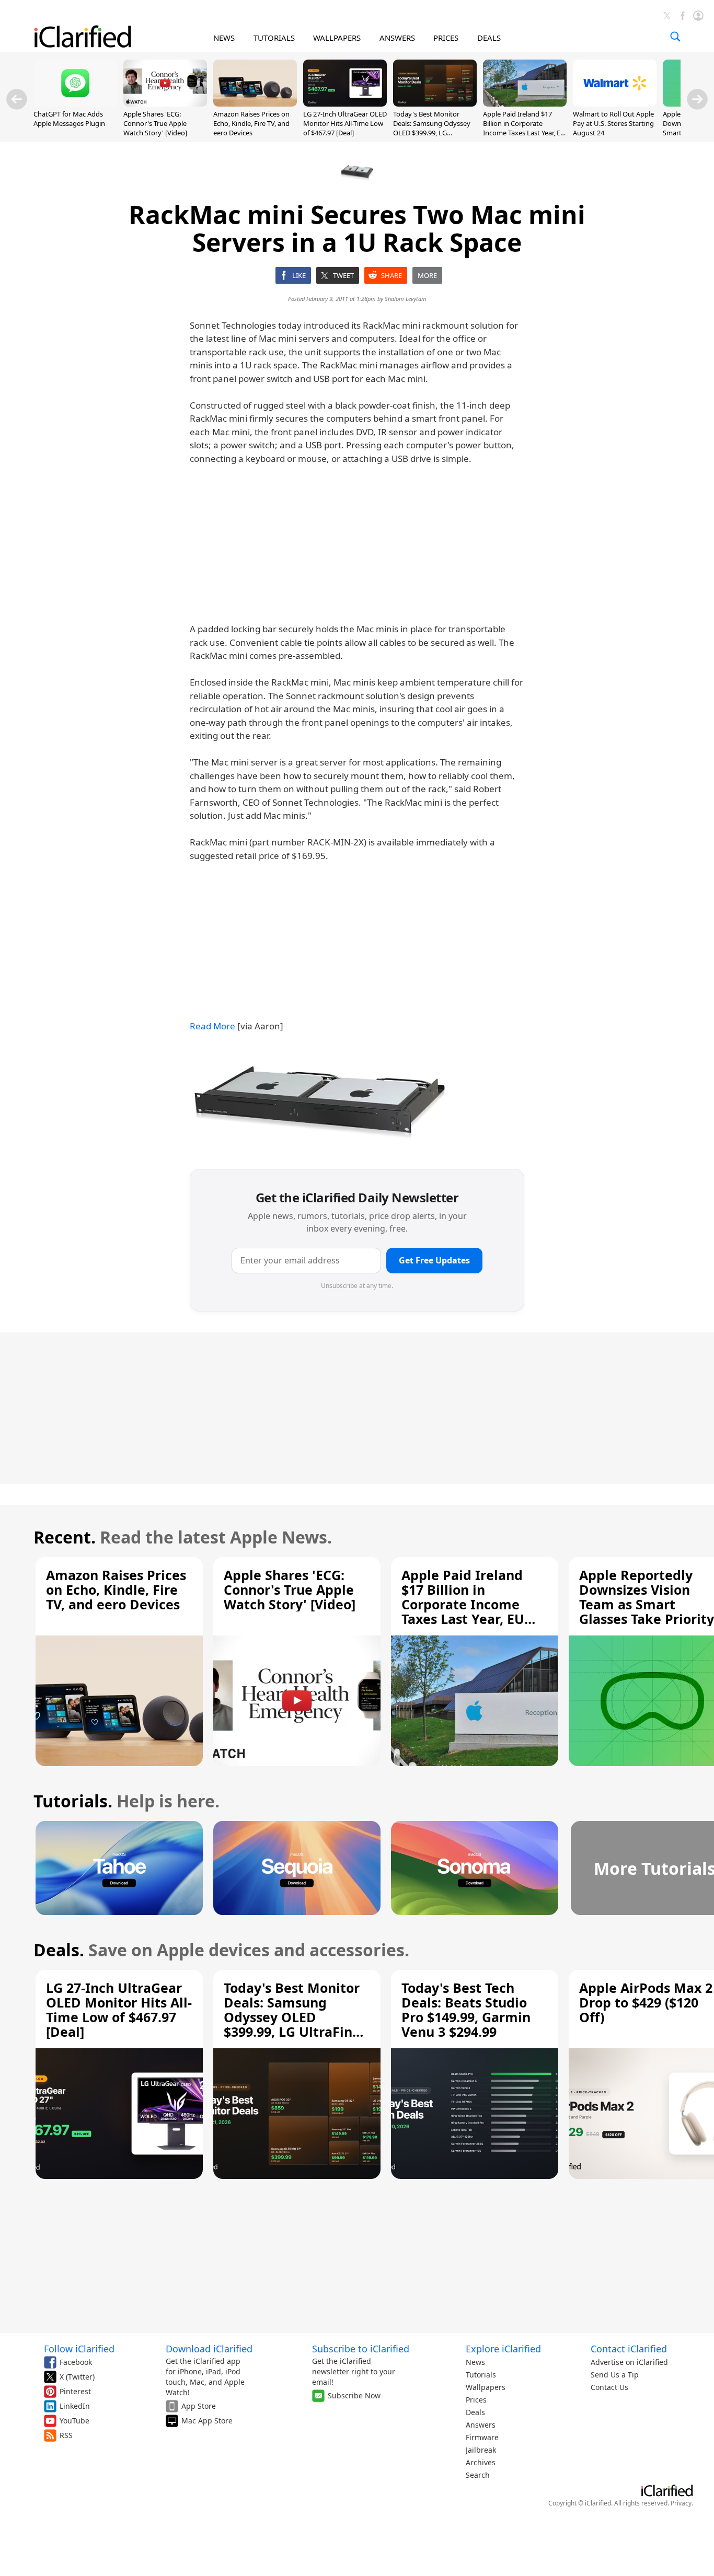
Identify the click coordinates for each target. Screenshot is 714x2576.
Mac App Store (207, 2421)
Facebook (76, 2362)
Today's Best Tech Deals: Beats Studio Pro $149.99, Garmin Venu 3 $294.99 (466, 2010)
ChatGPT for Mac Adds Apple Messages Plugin (69, 119)
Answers (481, 2425)
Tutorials (481, 2375)
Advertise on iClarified (629, 2362)
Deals (475, 2412)
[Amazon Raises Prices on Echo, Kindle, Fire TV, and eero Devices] (255, 103)
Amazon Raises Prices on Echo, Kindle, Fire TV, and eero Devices (251, 123)
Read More (212, 1026)
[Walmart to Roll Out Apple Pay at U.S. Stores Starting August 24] (615, 103)
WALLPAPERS (337, 38)
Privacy (681, 2503)
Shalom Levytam (406, 299)
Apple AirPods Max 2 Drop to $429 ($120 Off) (646, 2002)
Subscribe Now (354, 2395)
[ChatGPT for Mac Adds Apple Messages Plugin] (75, 103)
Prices (476, 2400)
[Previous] (17, 99)
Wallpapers (486, 2387)
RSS (66, 2435)
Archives (481, 2462)
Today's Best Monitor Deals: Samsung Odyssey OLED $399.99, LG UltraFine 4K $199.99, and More (432, 133)
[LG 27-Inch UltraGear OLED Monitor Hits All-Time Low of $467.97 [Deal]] (345, 103)
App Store (199, 2406)
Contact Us (609, 2387)
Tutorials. (73, 1801)
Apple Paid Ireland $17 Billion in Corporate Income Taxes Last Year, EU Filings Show (524, 128)
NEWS (224, 38)
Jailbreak (481, 2450)
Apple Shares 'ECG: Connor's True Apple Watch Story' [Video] (155, 123)
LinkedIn (75, 2406)
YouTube (74, 2421)
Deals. (59, 1950)
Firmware (482, 2437)
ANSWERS (397, 38)
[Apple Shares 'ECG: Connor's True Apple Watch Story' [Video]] (165, 103)
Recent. (65, 1537)
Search (478, 2475)
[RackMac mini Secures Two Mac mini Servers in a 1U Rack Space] (320, 1102)
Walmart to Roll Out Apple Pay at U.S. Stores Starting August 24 (613, 123)
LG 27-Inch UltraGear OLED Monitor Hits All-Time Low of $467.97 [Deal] (345, 123)
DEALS (489, 38)
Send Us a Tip (615, 2375)
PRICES (446, 38)
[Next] (697, 99)
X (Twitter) (77, 2377)
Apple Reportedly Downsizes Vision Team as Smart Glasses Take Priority (647, 1597)
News (475, 2362)
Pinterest (75, 2391)
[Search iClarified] (675, 37)
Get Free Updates (434, 1260)
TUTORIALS (274, 38)
